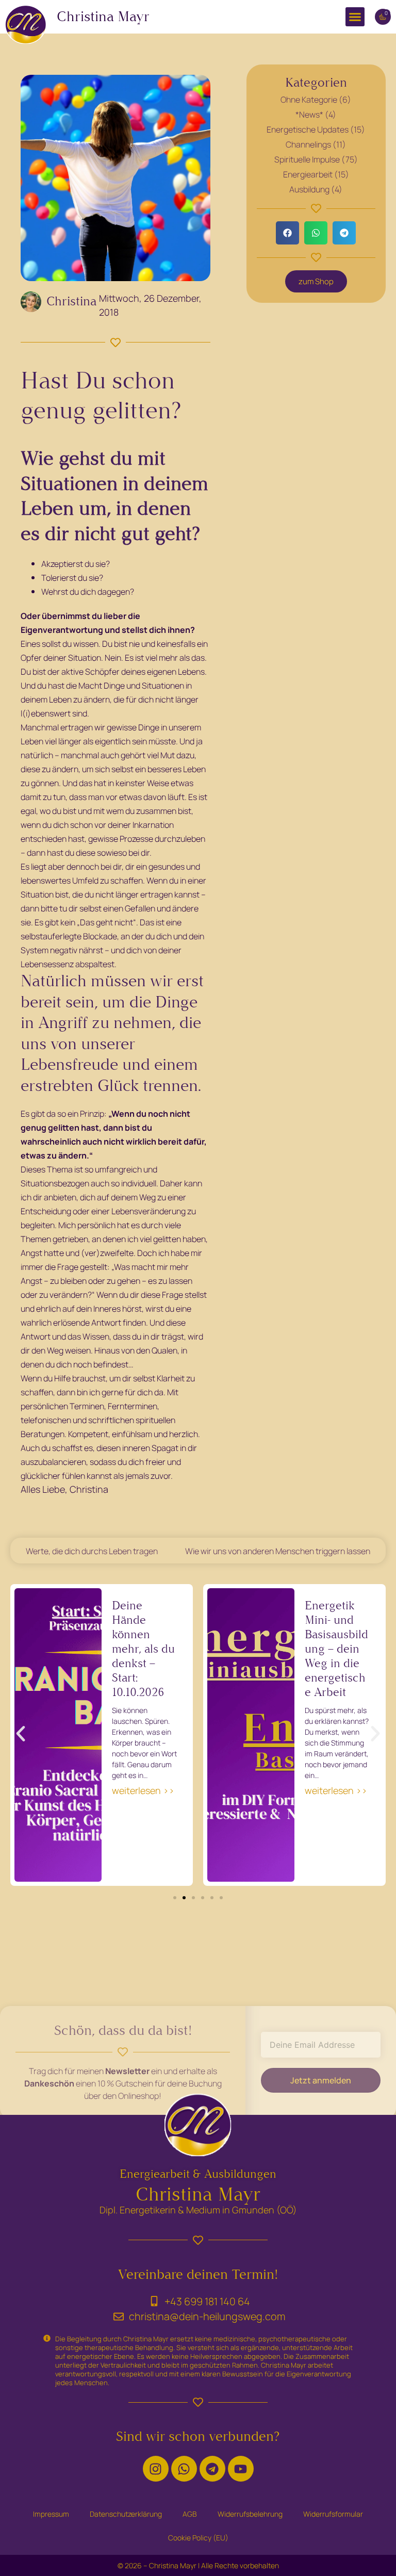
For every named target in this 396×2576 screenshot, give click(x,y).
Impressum (51, 2514)
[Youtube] (241, 2469)
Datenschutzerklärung (126, 2514)
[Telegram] (212, 2469)
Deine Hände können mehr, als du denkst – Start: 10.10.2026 (143, 1649)
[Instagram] (156, 2469)
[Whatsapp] (184, 2469)
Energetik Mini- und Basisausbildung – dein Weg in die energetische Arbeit (336, 1649)
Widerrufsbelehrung (250, 2514)
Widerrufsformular (333, 2514)
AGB (190, 2514)
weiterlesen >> (143, 1790)
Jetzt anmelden (321, 2080)
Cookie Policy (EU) (198, 2538)
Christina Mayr (103, 17)
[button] (355, 17)
